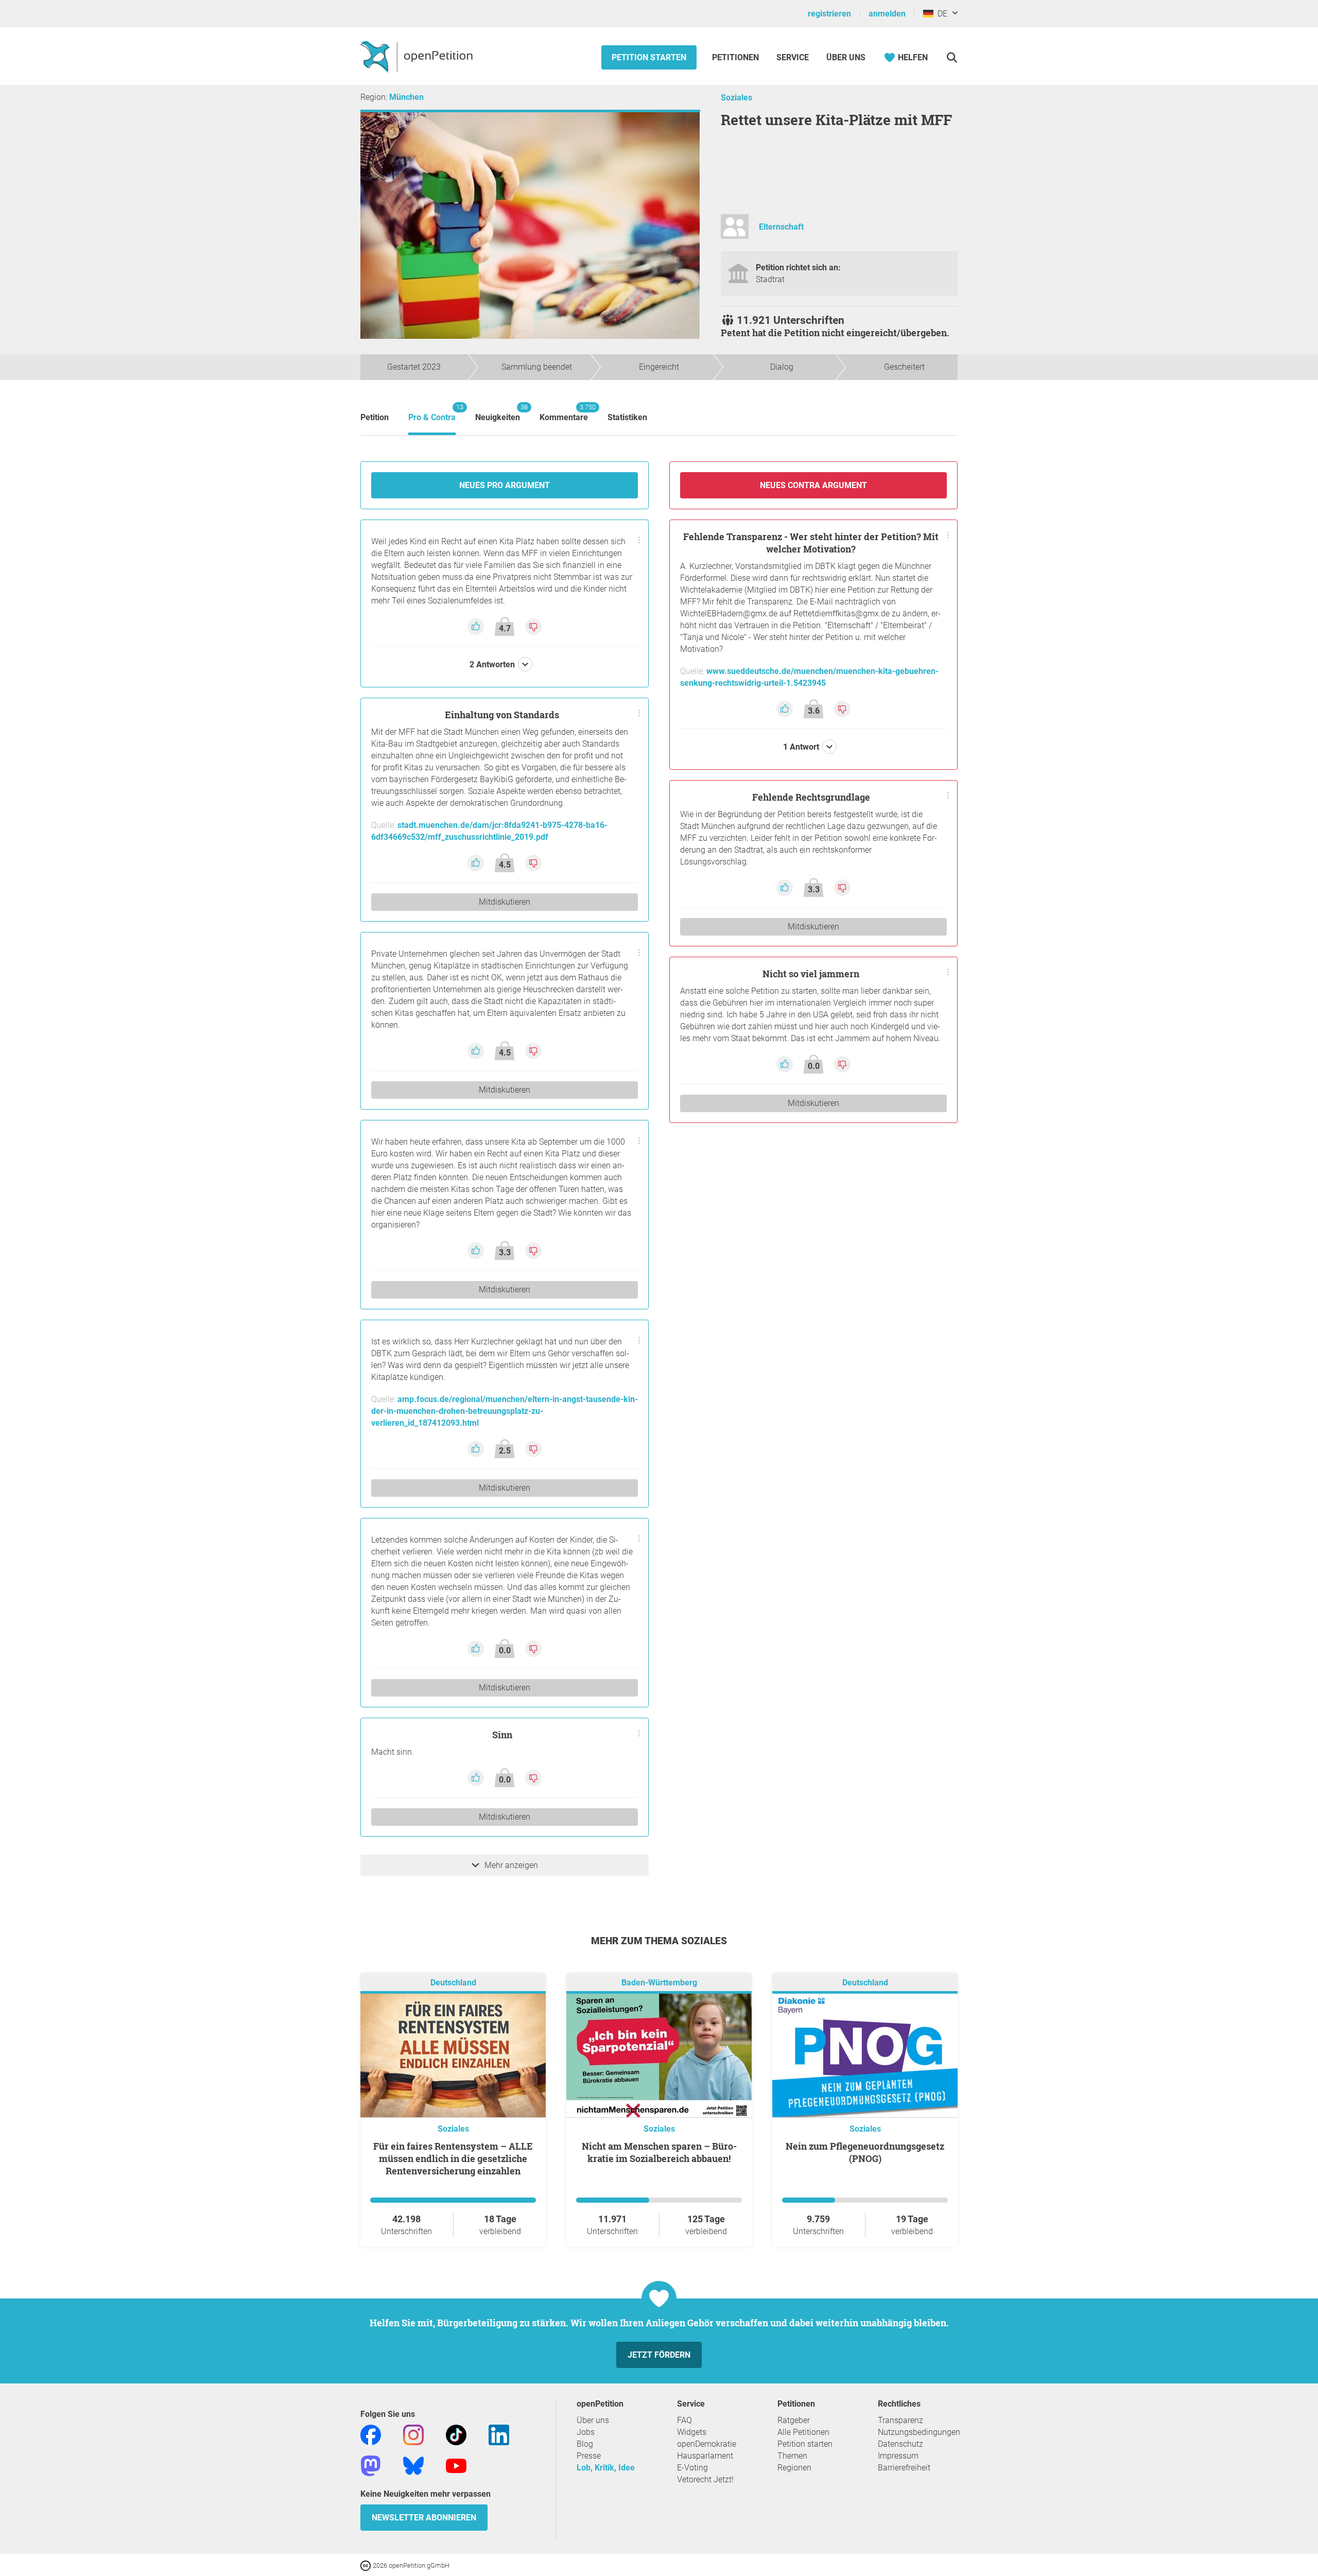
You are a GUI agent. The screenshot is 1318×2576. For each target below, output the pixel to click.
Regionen (794, 2468)
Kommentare (564, 413)
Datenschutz (900, 2444)
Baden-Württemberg (659, 1983)
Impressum (898, 2456)
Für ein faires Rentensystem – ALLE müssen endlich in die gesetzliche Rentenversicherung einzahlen (453, 2158)
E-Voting (692, 2468)
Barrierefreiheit (904, 2468)
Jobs (586, 2432)
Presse (589, 2456)
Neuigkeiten (498, 413)
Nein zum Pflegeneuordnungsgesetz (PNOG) (865, 2152)
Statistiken (627, 417)
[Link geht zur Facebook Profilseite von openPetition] (371, 2434)
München (406, 97)
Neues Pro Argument (505, 485)
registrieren (829, 14)
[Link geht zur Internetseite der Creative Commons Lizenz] (367, 2565)
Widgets (692, 2432)
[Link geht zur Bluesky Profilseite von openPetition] (413, 2465)
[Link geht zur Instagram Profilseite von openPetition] (413, 2434)
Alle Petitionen (803, 2432)
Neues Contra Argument (813, 485)
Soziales (736, 98)
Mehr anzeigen (511, 1865)
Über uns (593, 2420)
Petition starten (649, 57)
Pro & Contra (432, 413)
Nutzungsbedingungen (919, 2432)
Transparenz (900, 2420)
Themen (792, 2456)
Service (793, 57)
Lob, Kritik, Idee (606, 2468)
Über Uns (846, 57)
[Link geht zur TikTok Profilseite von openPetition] (456, 2434)
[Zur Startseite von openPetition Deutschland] (418, 56)
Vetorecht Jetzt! (705, 2479)
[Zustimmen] (477, 626)
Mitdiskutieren (505, 902)
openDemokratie (707, 2444)
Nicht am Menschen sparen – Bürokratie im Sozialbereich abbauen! (659, 2152)
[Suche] (952, 57)
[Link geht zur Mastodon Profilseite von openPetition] (371, 2465)
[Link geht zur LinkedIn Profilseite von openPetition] (499, 2434)
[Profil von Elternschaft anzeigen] (735, 231)
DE (940, 14)
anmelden (887, 14)
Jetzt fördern (659, 2355)
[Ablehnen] (533, 626)
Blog (585, 2444)
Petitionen (736, 57)
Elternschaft (781, 227)
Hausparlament (705, 2456)
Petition (375, 417)
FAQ (684, 2420)
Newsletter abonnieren (424, 2518)
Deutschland (453, 1983)
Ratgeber (794, 2420)
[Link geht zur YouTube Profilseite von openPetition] (456, 2465)
